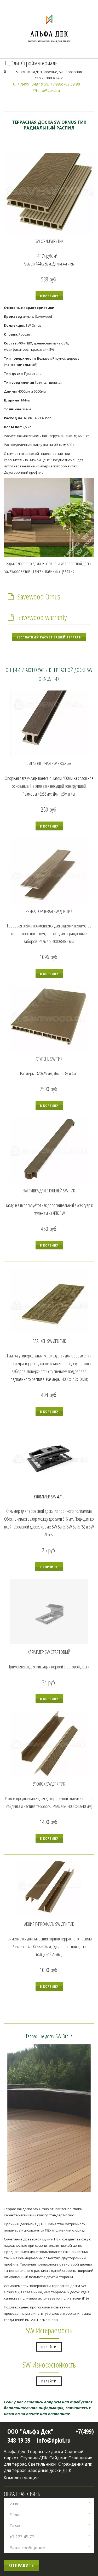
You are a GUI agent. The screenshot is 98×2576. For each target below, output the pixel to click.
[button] (49, 296)
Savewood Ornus (39, 596)
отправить (22, 2565)
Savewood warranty (42, 617)
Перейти (49, 2347)
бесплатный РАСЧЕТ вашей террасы (49, 637)
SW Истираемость (49, 2330)
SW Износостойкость (49, 2365)
